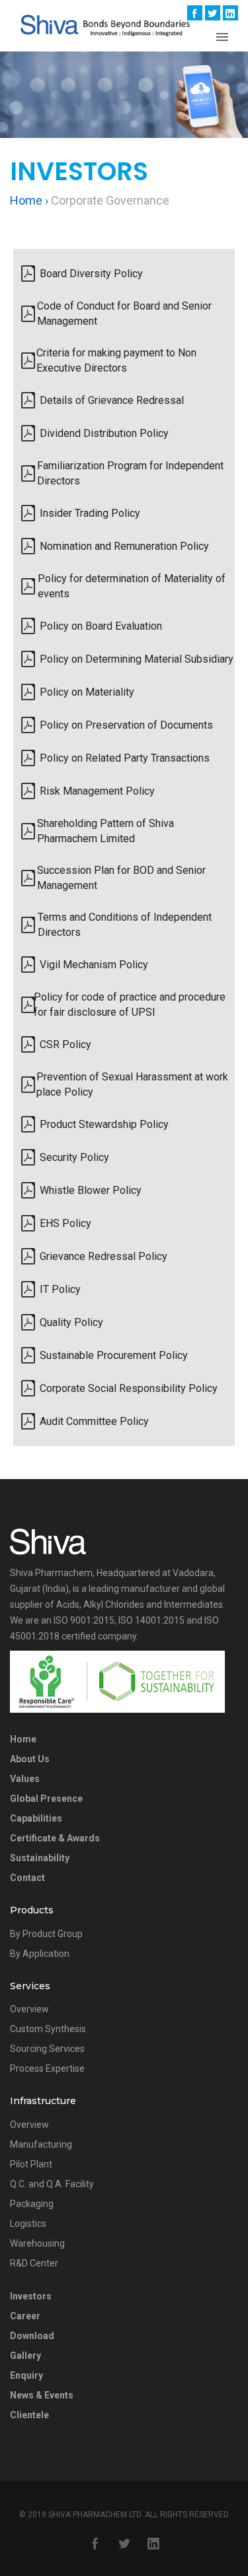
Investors (31, 2296)
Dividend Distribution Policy (104, 433)
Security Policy (74, 1157)
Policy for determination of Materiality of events (132, 586)
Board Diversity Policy (91, 274)
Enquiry (26, 2375)
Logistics (28, 2224)
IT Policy (60, 1289)
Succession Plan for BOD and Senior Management (121, 878)
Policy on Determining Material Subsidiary (137, 659)
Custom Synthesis (48, 2029)
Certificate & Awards (55, 1838)
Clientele (29, 2415)
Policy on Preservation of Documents (126, 725)
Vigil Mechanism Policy (94, 965)
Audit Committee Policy (94, 1421)
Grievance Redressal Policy (103, 1256)
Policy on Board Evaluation (101, 626)
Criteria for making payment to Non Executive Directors (116, 360)
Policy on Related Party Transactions (125, 758)
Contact (27, 1878)
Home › (29, 200)
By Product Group (46, 1934)
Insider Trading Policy (90, 513)
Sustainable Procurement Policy (114, 1355)
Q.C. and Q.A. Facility (52, 2184)
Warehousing (37, 2243)
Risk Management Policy (97, 791)
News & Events (42, 2395)
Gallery (25, 2356)
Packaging (32, 2204)
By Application (40, 1954)
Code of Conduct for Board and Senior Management (124, 314)
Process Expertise (47, 2068)
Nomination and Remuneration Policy (124, 546)
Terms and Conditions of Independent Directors (125, 925)
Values (25, 1779)
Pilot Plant (31, 2164)
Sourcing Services (47, 2049)
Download (32, 2336)
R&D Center (34, 2263)
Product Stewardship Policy (104, 1124)
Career (25, 2316)
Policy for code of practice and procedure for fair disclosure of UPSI (130, 1005)
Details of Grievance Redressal (112, 400)
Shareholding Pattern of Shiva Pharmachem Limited (105, 831)
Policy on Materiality (87, 692)
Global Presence (46, 1799)
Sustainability (40, 1858)
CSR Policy (65, 1044)
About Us (30, 1759)
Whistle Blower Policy (91, 1190)
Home (23, 1739)
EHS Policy (65, 1223)
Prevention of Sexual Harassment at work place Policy (132, 1084)
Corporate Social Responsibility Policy (129, 1388)
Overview (29, 2009)
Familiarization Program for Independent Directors (130, 473)
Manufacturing (41, 2144)
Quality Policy (71, 1322)
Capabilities (36, 1818)
